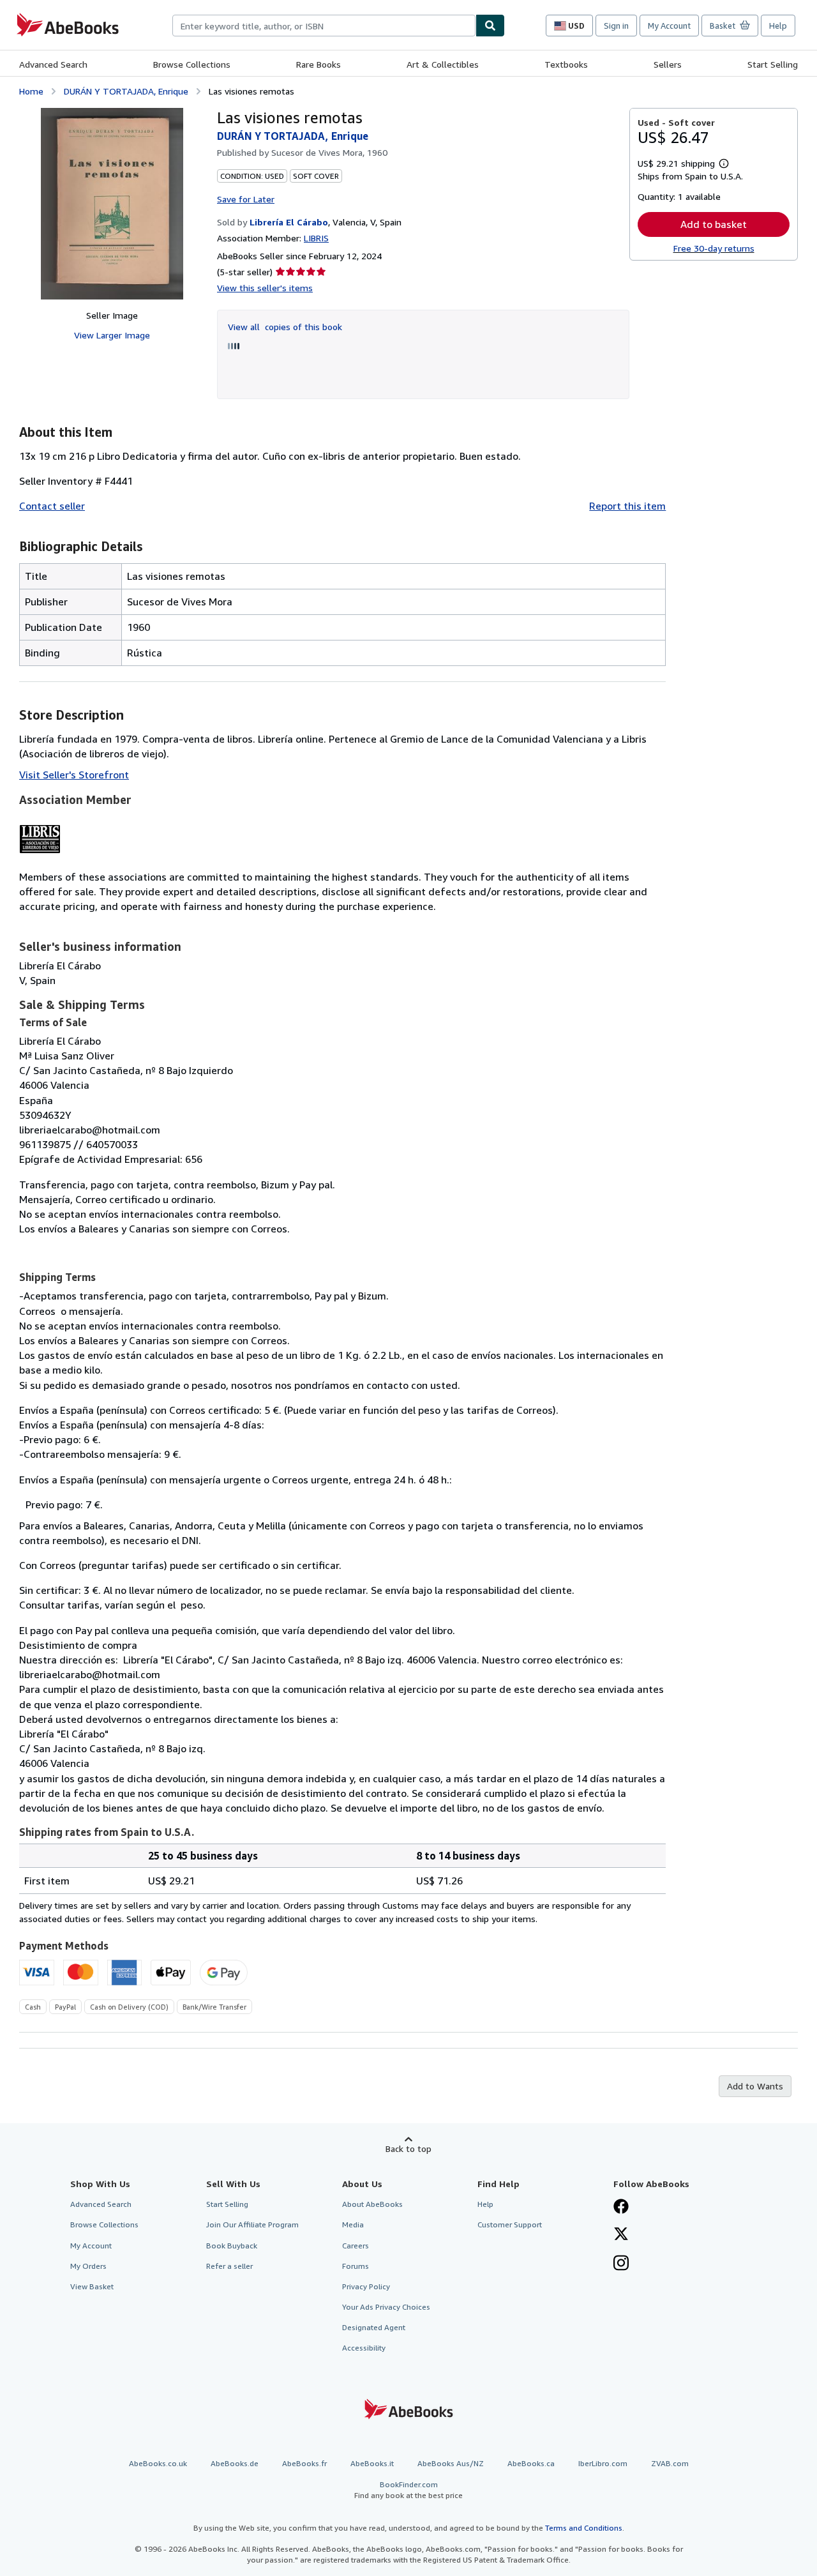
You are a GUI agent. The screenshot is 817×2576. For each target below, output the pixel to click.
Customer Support (510, 2224)
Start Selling (773, 64)
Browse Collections (192, 64)
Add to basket (714, 224)
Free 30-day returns (714, 248)
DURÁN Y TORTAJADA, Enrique (126, 91)
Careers (356, 2246)
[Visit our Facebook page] (621, 2208)
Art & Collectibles (443, 64)
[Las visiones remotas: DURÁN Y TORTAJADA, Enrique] (112, 204)
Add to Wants (755, 2086)
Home (31, 91)
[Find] (490, 26)
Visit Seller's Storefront (74, 775)
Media (353, 2224)
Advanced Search (53, 64)
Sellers (668, 64)
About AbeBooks (372, 2204)
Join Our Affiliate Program (252, 2224)
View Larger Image (112, 335)
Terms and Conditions (584, 2528)
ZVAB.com (670, 2463)
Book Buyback (232, 2246)
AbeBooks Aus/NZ (451, 2463)
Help (778, 26)
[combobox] (324, 26)
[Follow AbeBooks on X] (621, 2235)
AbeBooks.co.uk (158, 2463)
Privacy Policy (366, 2286)
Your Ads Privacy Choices (386, 2307)
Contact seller (52, 506)
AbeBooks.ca (531, 2463)
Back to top (408, 2148)
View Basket (92, 2286)
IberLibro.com (603, 2463)
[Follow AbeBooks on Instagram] (621, 2264)
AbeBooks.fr (304, 2463)
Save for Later (246, 199)
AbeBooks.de (235, 2463)
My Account (669, 26)
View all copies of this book (285, 327)
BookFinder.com (408, 2490)
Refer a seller (229, 2266)
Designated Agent (374, 2327)
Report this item (627, 506)
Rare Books (319, 64)
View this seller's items (265, 288)
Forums (356, 2266)
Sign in (616, 26)
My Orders (88, 2266)
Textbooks (566, 64)
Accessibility (364, 2348)
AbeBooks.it (372, 2463)
